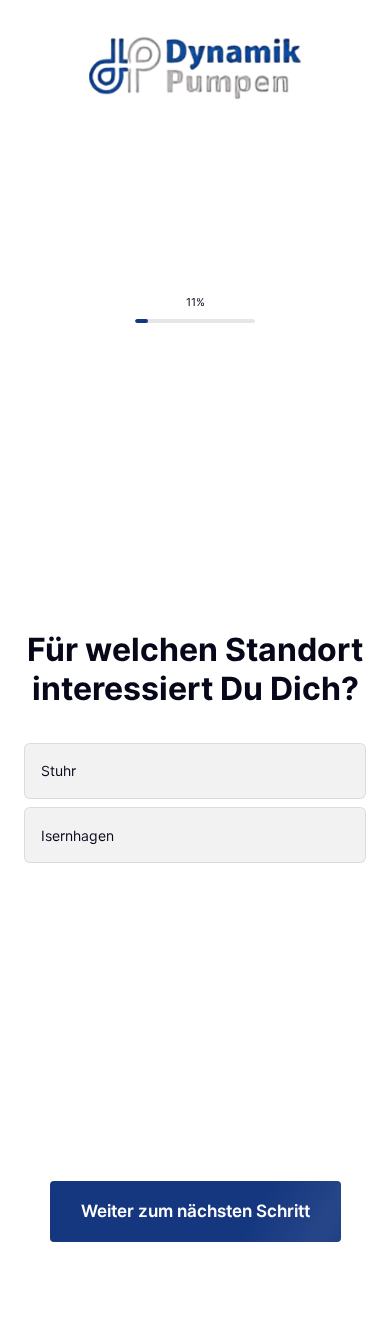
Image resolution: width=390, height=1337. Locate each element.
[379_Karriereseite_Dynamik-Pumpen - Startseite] (195, 60)
